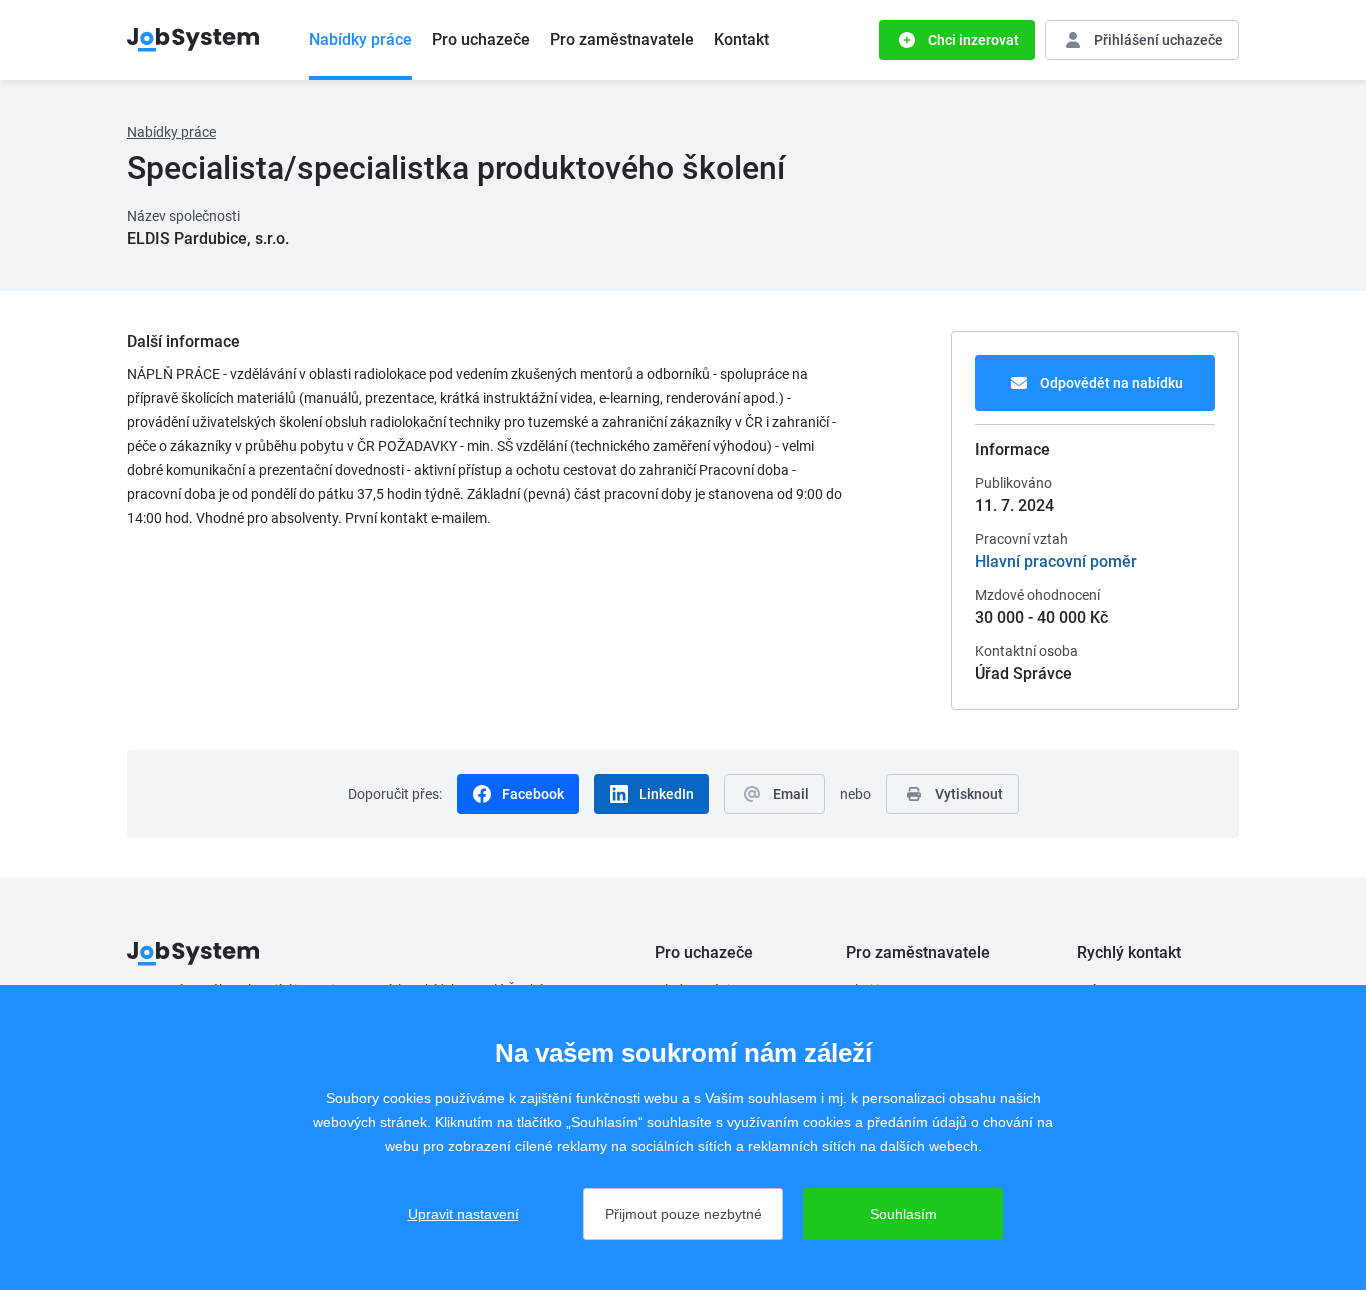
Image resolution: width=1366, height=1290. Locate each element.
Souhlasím (903, 1214)
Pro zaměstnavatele (622, 39)
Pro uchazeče (481, 39)
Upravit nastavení (463, 1214)
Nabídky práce (360, 39)
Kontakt (741, 39)
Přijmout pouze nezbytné (683, 1214)
